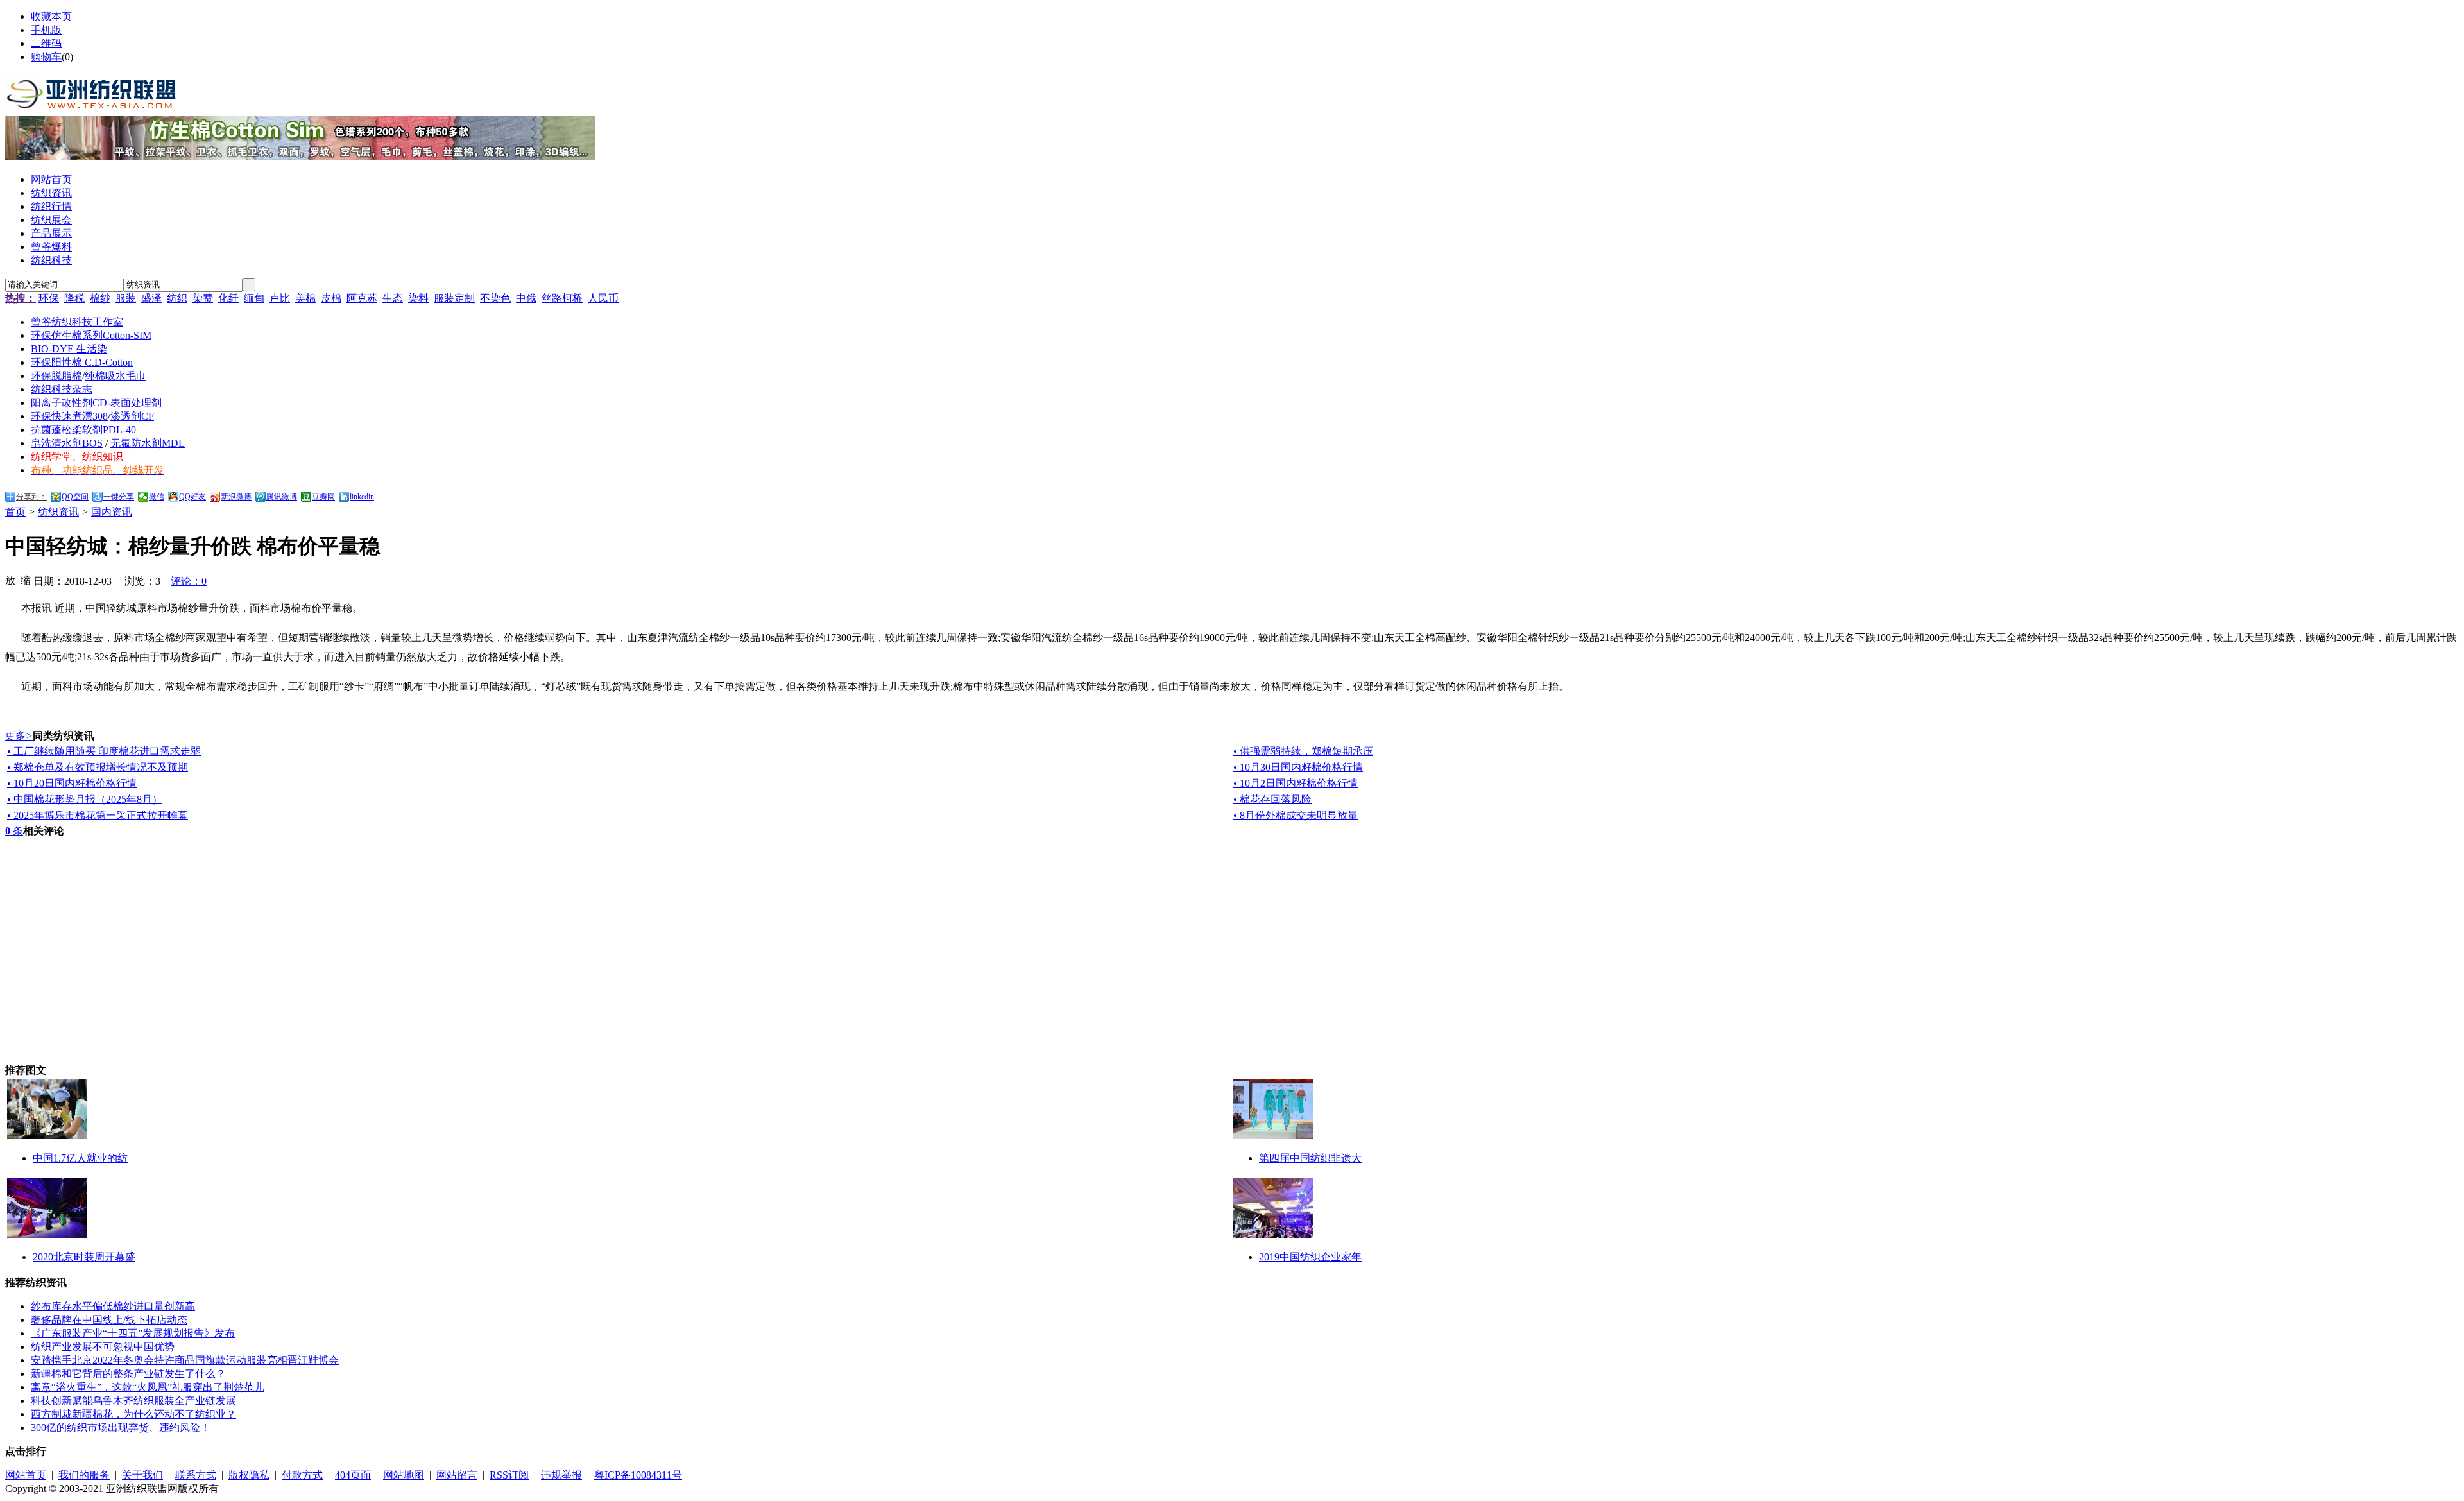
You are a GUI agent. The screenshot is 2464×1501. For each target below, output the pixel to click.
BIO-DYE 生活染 (69, 349)
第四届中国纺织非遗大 (1310, 1158)
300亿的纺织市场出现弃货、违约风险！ (121, 1428)
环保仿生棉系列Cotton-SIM (91, 335)
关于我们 (142, 1475)
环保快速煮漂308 (69, 416)
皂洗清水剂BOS (67, 443)
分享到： (31, 497)
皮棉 (331, 298)
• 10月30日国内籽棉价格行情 (1298, 767)
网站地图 (404, 1475)
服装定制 (454, 298)
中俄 (526, 298)
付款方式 (302, 1475)
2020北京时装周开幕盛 (84, 1257)
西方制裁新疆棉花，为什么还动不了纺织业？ (133, 1414)
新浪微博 (236, 497)
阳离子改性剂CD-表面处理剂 (96, 403)
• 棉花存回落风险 (1272, 799)
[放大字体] (10, 579)
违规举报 (561, 1475)
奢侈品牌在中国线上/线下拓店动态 (109, 1320)
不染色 (495, 298)
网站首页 (26, 1475)
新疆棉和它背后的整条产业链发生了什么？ (128, 1374)
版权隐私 (249, 1475)
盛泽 (151, 298)
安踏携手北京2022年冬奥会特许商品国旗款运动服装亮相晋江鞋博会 (185, 1360)
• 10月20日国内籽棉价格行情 (72, 783)
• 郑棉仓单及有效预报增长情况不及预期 (98, 767)
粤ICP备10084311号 (638, 1475)
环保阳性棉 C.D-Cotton (82, 362)
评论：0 (189, 581)
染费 (203, 298)
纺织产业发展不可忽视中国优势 (103, 1347)
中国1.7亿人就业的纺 (80, 1158)
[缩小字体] (26, 579)
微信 (157, 497)
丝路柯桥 (562, 298)
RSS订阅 (509, 1475)
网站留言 (457, 1475)
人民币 (603, 298)
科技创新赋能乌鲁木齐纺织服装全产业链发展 (133, 1401)
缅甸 (254, 298)
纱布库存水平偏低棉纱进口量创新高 (113, 1306)
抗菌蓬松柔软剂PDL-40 (83, 430)
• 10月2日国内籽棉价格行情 (1296, 783)
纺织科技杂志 (62, 389)
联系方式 (196, 1475)
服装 (126, 298)
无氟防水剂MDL (148, 443)
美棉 (305, 298)
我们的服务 (84, 1475)
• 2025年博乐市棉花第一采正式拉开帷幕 (98, 815)
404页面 (353, 1475)
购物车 (46, 57)
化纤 (228, 298)
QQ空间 (75, 497)
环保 (49, 298)
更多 (19, 736)
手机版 (46, 30)
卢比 (280, 298)
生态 (393, 298)
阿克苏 (362, 298)
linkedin (362, 497)
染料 (418, 298)
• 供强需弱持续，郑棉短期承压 (1303, 751)
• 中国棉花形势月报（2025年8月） (85, 799)
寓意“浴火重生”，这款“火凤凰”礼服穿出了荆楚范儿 (148, 1387)
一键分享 (119, 497)
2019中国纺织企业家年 (1310, 1257)
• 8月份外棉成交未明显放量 (1296, 815)
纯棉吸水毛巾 (116, 376)
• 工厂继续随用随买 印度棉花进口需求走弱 (104, 751)
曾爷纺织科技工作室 (77, 322)
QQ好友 (193, 497)
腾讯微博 (282, 497)
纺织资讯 (58, 512)
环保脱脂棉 (56, 376)
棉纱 (100, 298)
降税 (74, 298)
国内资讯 (112, 512)
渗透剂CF (132, 416)
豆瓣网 (323, 497)
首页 (15, 512)
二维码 (46, 43)
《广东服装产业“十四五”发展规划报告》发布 (133, 1333)
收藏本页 (51, 16)
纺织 (177, 298)
